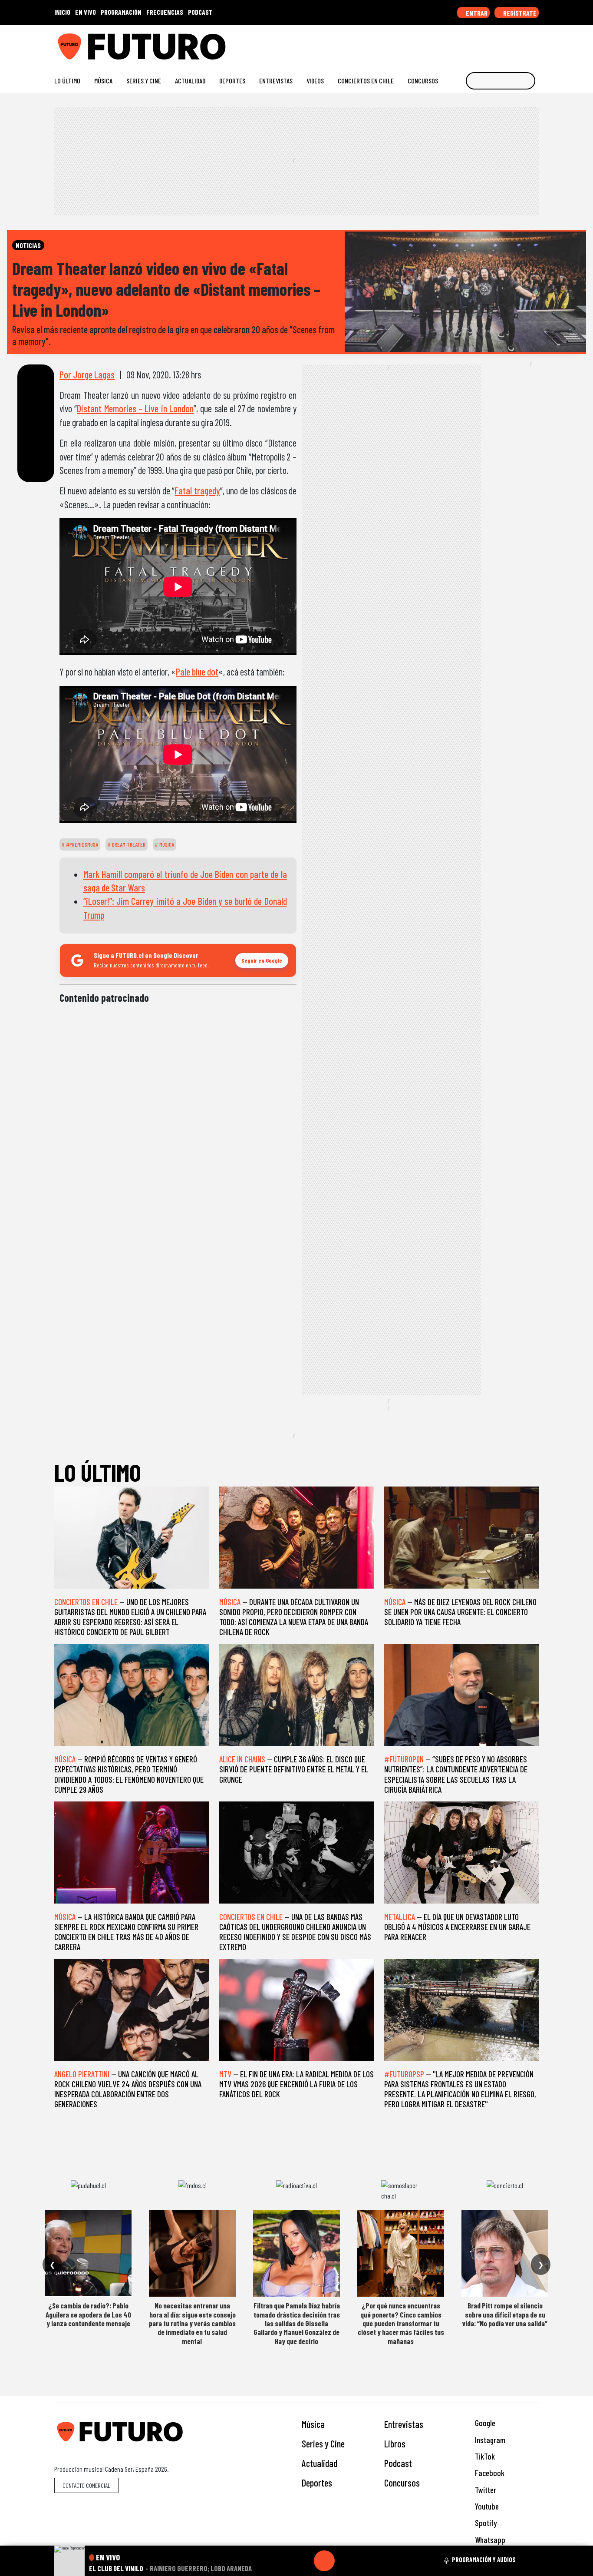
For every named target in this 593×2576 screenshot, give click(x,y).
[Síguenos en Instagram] (451, 43)
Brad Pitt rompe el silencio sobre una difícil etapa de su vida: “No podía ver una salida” (505, 2314)
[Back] (283, 2561)
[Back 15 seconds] (303, 2561)
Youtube (486, 2506)
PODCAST (200, 12)
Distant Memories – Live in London (135, 408)
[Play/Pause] (324, 2561)
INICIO (62, 12)
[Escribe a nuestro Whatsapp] (535, 43)
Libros (395, 2444)
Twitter (485, 2490)
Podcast (398, 2463)
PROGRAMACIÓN (121, 12)
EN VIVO (86, 12)
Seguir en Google (262, 960)
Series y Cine (144, 81)
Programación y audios (484, 2559)
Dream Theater (128, 844)
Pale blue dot (197, 672)
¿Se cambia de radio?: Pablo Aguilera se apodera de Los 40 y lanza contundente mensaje (88, 2314)
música (166, 844)
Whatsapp (489, 2540)
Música (103, 81)
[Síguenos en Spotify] (521, 43)
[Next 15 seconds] (345, 2561)
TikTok (484, 2456)
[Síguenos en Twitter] (493, 43)
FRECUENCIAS (165, 12)
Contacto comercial (86, 2485)
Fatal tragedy (197, 490)
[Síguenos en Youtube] (507, 43)
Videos (315, 81)
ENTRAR (476, 13)
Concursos (423, 81)
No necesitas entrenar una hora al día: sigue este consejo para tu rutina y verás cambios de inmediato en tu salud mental (192, 2323)
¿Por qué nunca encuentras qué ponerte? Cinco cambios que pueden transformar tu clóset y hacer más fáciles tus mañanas (401, 2323)
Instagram (489, 2440)
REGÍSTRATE (519, 13)
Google (484, 2423)
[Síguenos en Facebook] (479, 43)
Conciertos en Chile (366, 81)
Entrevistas (276, 81)
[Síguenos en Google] (437, 43)
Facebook (489, 2473)
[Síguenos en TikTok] (465, 43)
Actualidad (190, 81)
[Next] (366, 2561)
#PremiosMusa (81, 844)
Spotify (485, 2523)
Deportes (232, 81)
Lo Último (67, 81)
